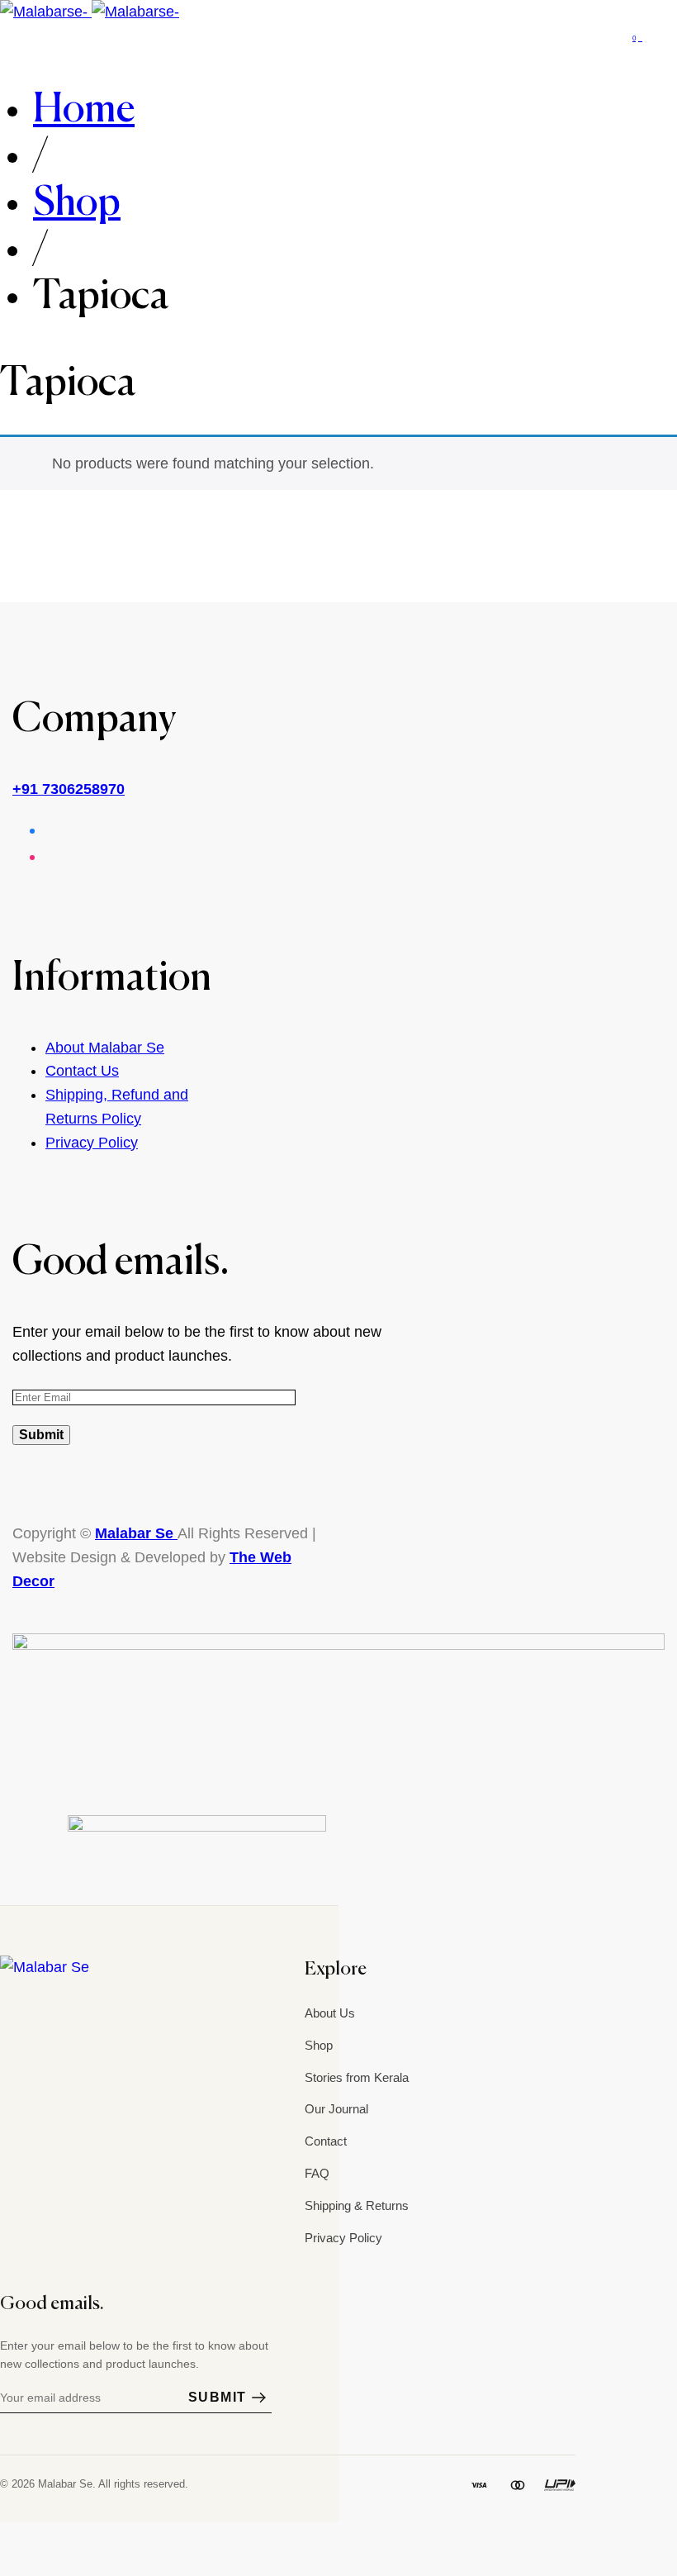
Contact (326, 2141)
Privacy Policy (92, 1143)
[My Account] (671, 36)
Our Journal (336, 2109)
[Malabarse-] (90, 12)
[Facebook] (45, 2004)
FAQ (317, 2173)
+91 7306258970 (69, 789)
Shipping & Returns (357, 2205)
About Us (330, 2013)
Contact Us (82, 1071)
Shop (319, 2045)
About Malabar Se (105, 1048)
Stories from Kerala (357, 2077)
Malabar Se (136, 1533)
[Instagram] (10, 2004)
